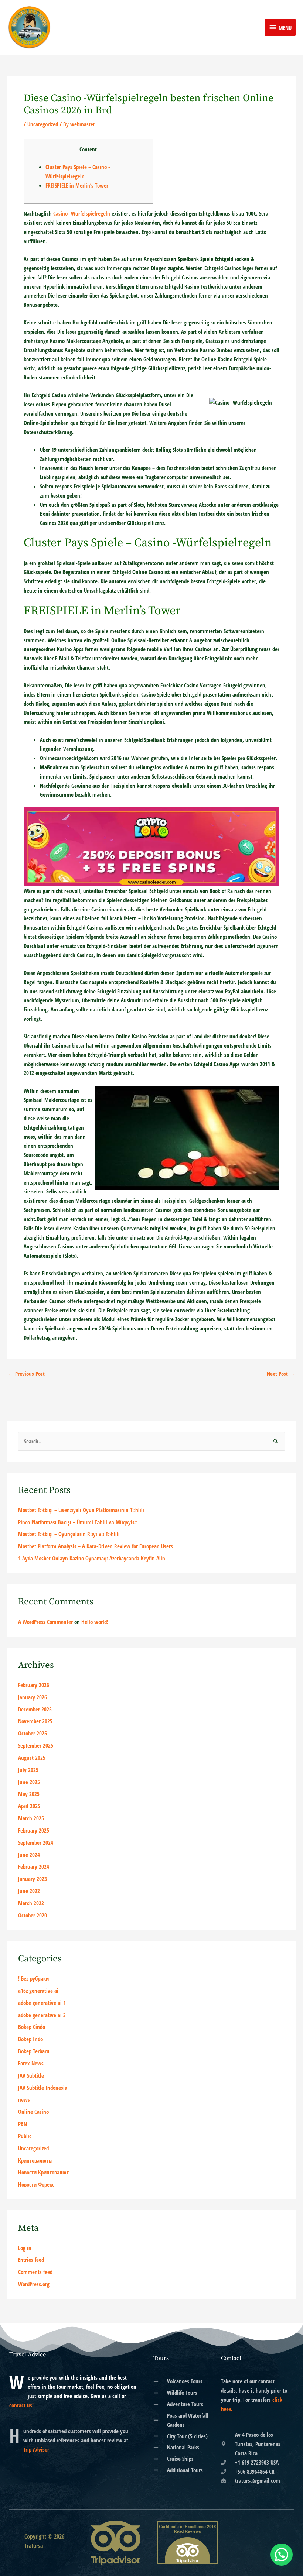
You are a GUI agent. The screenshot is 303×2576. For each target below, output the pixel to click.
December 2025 (35, 1709)
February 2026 (34, 1685)
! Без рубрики (33, 1978)
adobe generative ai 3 (42, 2015)
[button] (282, 2555)
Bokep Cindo (32, 2027)
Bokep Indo (30, 2039)
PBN (23, 2124)
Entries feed (31, 2260)
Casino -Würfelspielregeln (82, 213)
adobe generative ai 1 (42, 2003)
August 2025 (32, 1758)
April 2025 (29, 1806)
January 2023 (33, 1879)
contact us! (21, 2405)
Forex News (31, 2063)
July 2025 (28, 1770)
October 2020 (33, 1915)
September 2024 (36, 1842)
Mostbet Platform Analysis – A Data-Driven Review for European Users (96, 1546)
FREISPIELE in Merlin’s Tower (77, 185)
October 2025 (33, 1733)
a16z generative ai (38, 1991)
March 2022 (31, 1903)
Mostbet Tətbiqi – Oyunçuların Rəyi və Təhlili (69, 1534)
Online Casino (33, 2112)
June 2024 (29, 1855)
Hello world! (95, 1622)
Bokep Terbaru (34, 2051)
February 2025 (34, 1830)
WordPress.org (34, 2284)
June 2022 (29, 1891)
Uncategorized (43, 124)
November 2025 (35, 1721)
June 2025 (29, 1782)
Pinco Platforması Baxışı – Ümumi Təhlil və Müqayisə (78, 1522)
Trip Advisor (36, 2449)
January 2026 (33, 1697)
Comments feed (35, 2272)
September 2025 (36, 1745)
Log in (25, 2248)
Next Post (281, 1374)
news (24, 2099)
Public (25, 2136)
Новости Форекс (36, 2184)
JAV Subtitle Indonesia (43, 2088)
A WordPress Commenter (45, 1622)
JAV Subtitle (31, 2075)
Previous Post (26, 1374)
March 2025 (31, 1818)
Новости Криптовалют (43, 2172)
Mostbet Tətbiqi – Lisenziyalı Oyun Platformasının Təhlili (81, 1510)
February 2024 (34, 1866)
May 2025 (29, 1794)
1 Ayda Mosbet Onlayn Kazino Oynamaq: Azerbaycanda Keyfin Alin (92, 1558)
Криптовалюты (35, 2160)
